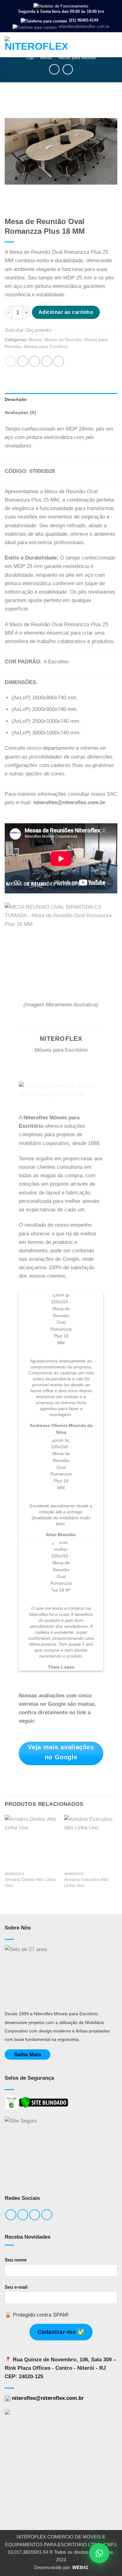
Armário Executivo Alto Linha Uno (86, 1882)
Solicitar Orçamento (28, 330)
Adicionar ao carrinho (66, 312)
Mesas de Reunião (63, 340)
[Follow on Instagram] (23, 2215)
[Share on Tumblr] (59, 361)
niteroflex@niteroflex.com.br (83, 26)
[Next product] (54, 69)
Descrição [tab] (16, 399)
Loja (30, 58)
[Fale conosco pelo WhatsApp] (99, 2553)
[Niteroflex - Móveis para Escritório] (36, 45)
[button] (113, 45)
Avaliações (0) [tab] (20, 413)
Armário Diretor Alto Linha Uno (30, 1882)
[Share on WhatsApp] (11, 361)
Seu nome (16, 2260)
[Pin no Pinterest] (47, 361)
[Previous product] (68, 69)
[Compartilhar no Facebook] (23, 361)
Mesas (46, 58)
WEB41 (80, 2567)
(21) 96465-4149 (83, 20)
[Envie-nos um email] (35, 2215)
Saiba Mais (28, 2055)
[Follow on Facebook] (11, 2215)
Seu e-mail (16, 2287)
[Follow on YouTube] (47, 2215)
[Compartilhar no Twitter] (35, 361)
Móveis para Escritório (46, 347)
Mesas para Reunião (77, 58)
